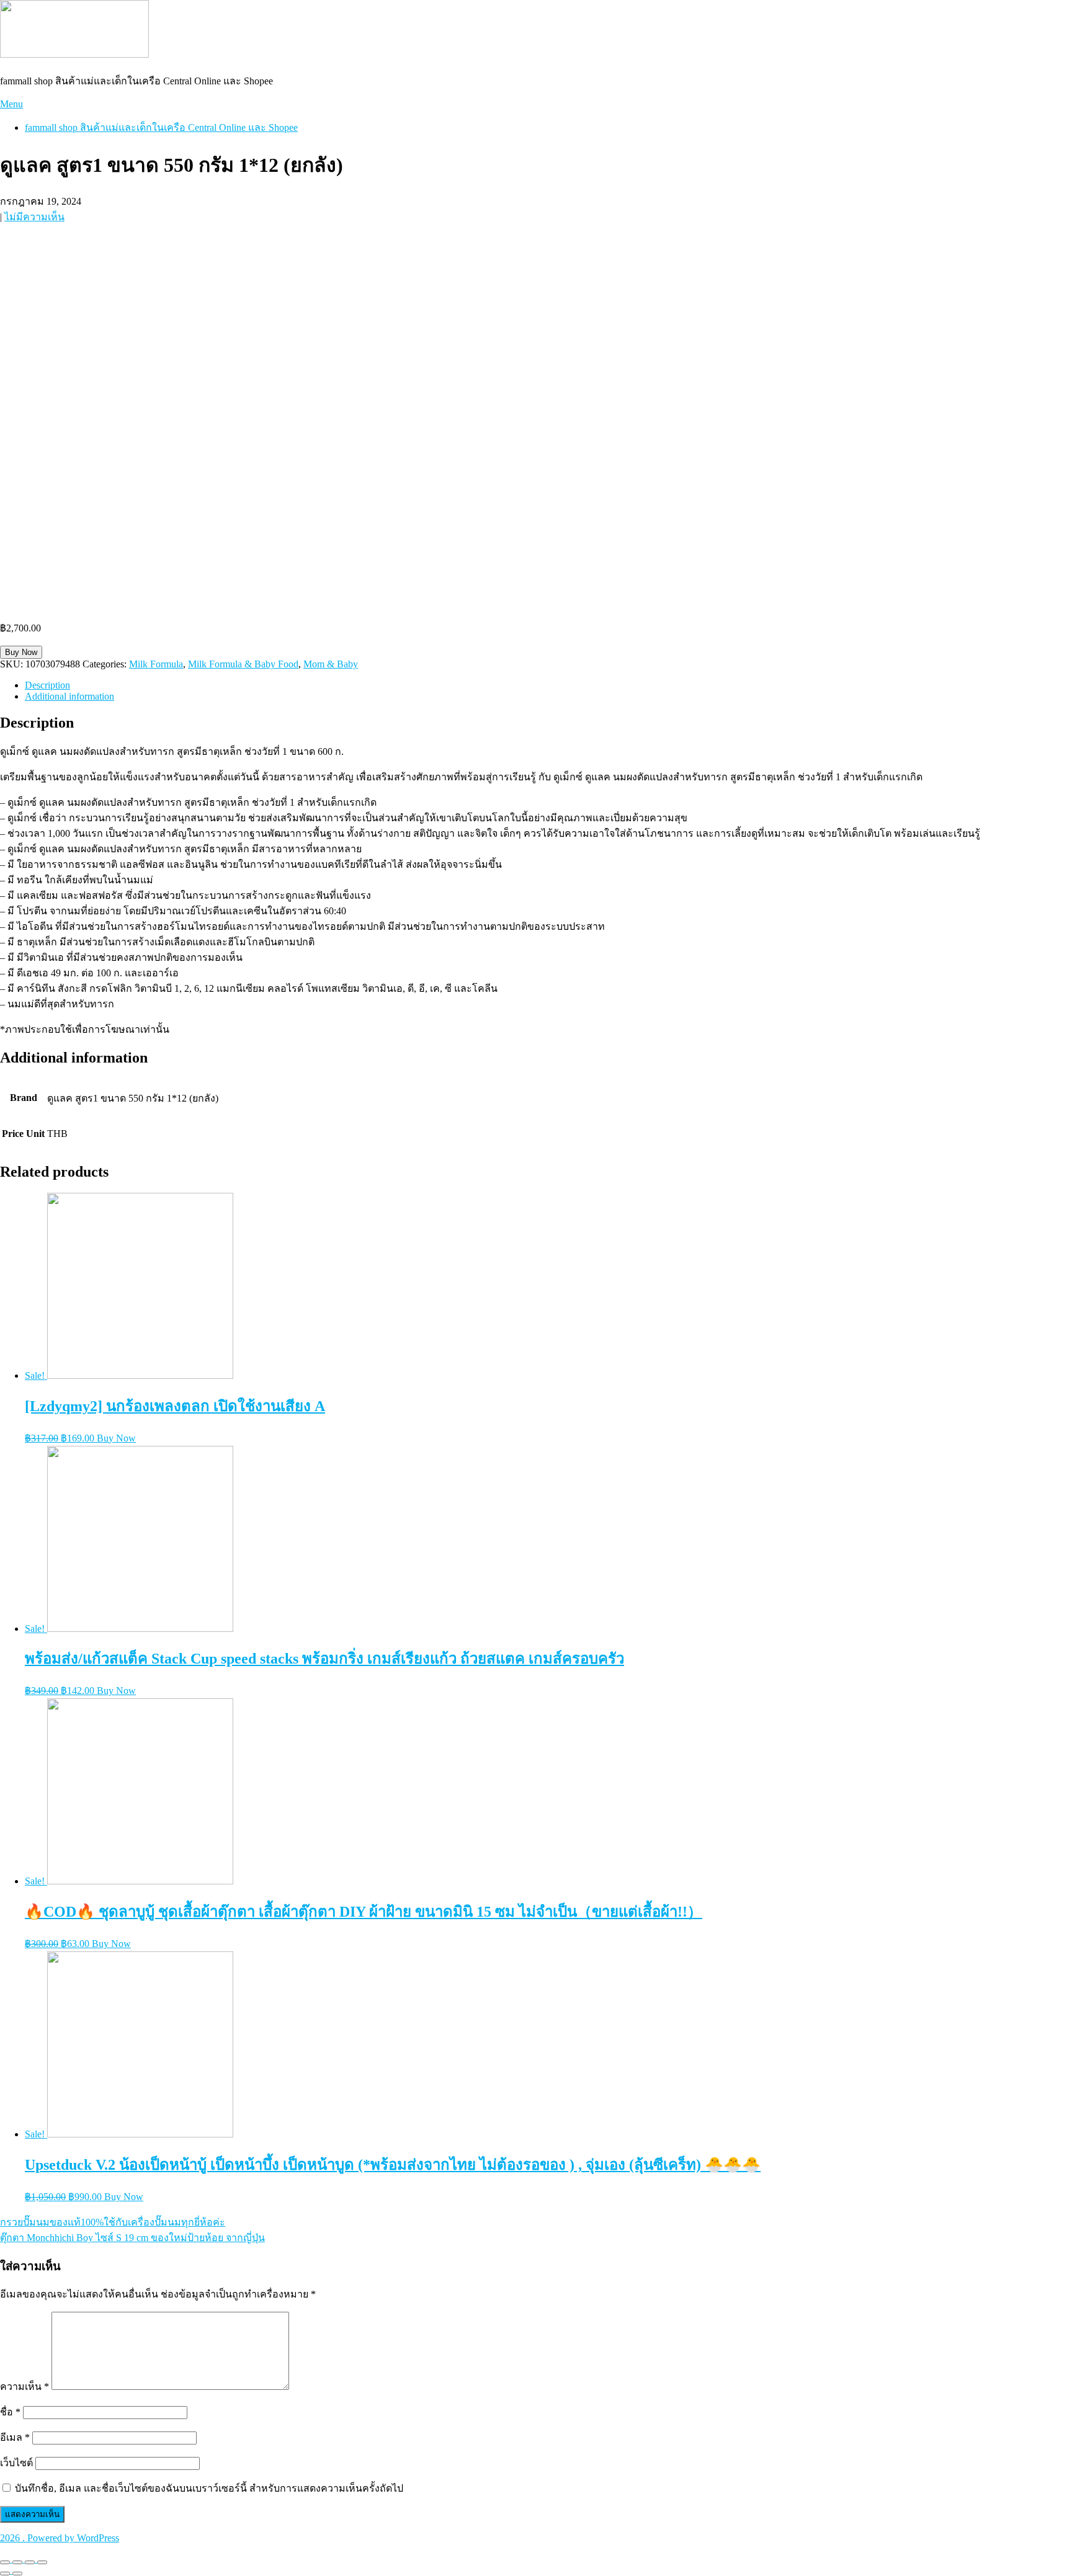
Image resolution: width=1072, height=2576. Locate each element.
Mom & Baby (331, 664)
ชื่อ (10, 2412)
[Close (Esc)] (5, 2562)
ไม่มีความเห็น (34, 217)
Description (47, 685)
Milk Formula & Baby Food (243, 664)
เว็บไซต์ (16, 2463)
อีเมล (15, 2437)
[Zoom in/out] (42, 2562)
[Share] (17, 2562)
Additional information (69, 696)
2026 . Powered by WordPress (60, 2538)
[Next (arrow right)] (17, 2574)
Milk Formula (156, 664)
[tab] (548, 685)
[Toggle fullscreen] (30, 2562)
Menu (11, 104)
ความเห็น (25, 2387)
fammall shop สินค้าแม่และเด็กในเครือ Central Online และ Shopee (161, 127)
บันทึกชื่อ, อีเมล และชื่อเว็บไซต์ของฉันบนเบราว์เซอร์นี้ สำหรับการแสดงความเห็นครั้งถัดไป (209, 2488)
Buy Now (21, 652)
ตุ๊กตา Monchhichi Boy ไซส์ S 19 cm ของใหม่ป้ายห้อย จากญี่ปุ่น (132, 2238)
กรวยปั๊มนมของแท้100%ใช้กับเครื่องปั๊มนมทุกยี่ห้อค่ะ (113, 2222)
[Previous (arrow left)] (5, 2574)
